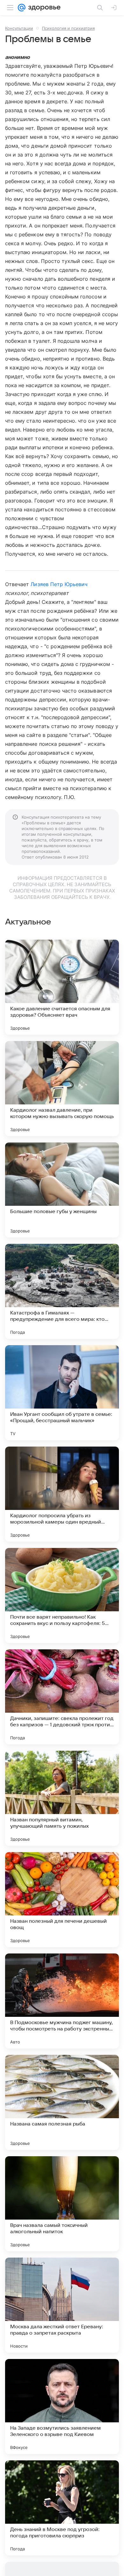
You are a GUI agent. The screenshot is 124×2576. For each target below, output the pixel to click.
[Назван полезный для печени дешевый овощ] (62, 1900)
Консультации (19, 28)
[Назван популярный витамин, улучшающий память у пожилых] (62, 1798)
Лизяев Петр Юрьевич (59, 584)
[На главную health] (43, 8)
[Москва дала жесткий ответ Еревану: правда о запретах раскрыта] (62, 2305)
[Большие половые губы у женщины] (62, 1190)
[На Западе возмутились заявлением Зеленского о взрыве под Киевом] (62, 2407)
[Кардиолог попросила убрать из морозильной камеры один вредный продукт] (62, 1494)
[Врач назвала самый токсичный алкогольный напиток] (62, 2204)
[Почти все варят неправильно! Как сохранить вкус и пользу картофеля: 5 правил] (62, 1595)
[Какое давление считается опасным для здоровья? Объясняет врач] (62, 987)
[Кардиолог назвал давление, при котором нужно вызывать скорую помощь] (62, 1089)
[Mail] (22, 8)
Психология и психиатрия (68, 28)
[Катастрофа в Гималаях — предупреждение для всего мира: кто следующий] (62, 1291)
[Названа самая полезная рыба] (62, 2102)
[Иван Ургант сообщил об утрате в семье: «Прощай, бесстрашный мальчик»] (62, 1393)
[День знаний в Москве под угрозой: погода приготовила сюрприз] (62, 2508)
